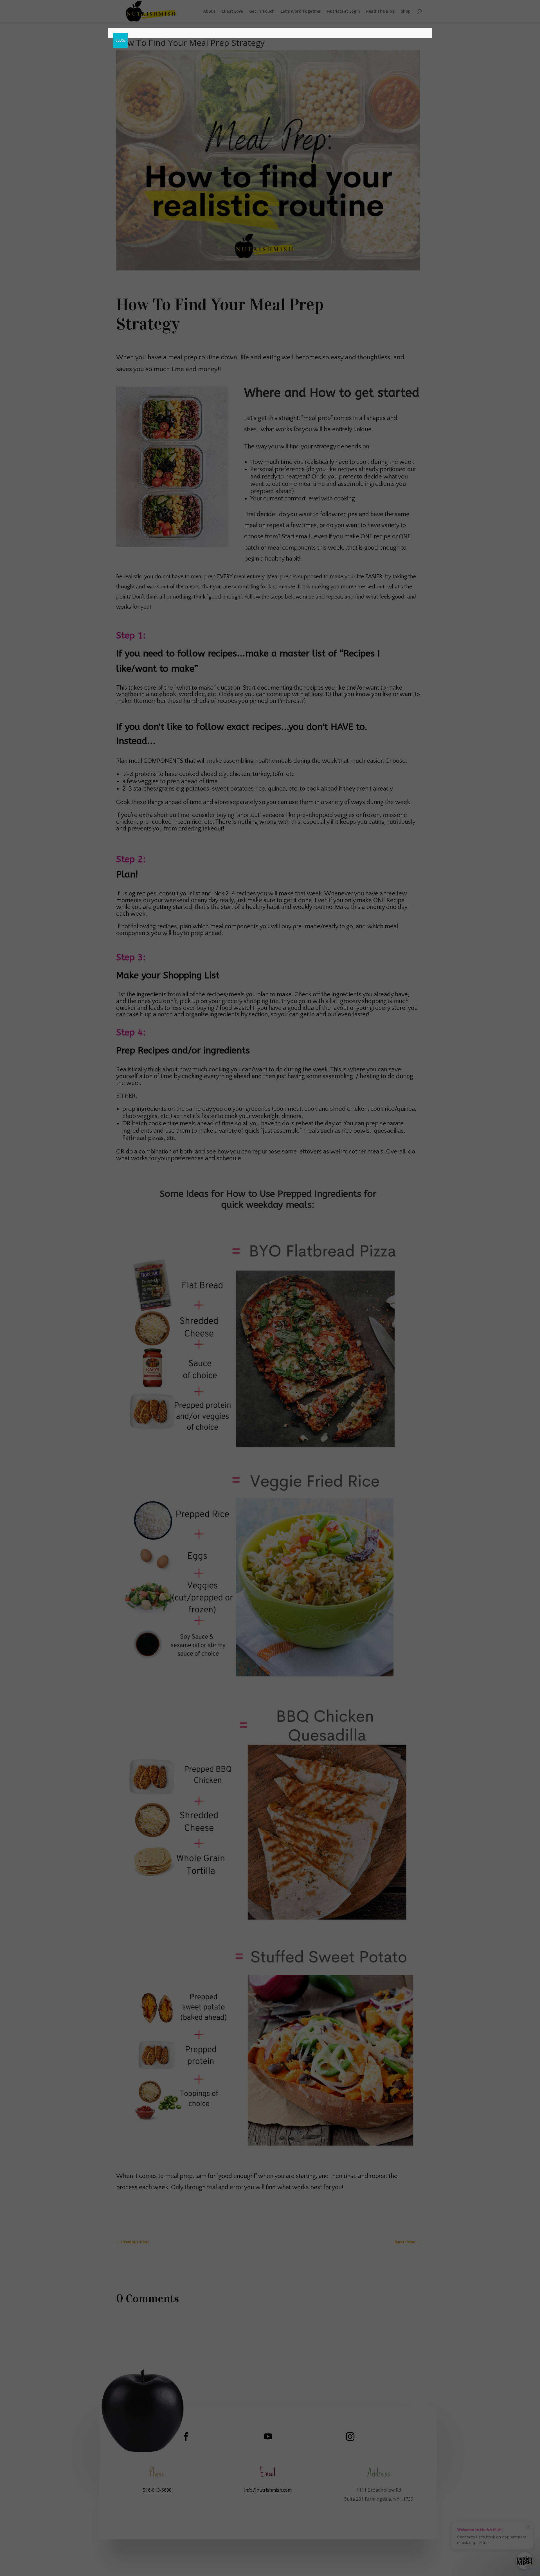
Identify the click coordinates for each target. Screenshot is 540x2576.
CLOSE (120, 40)
